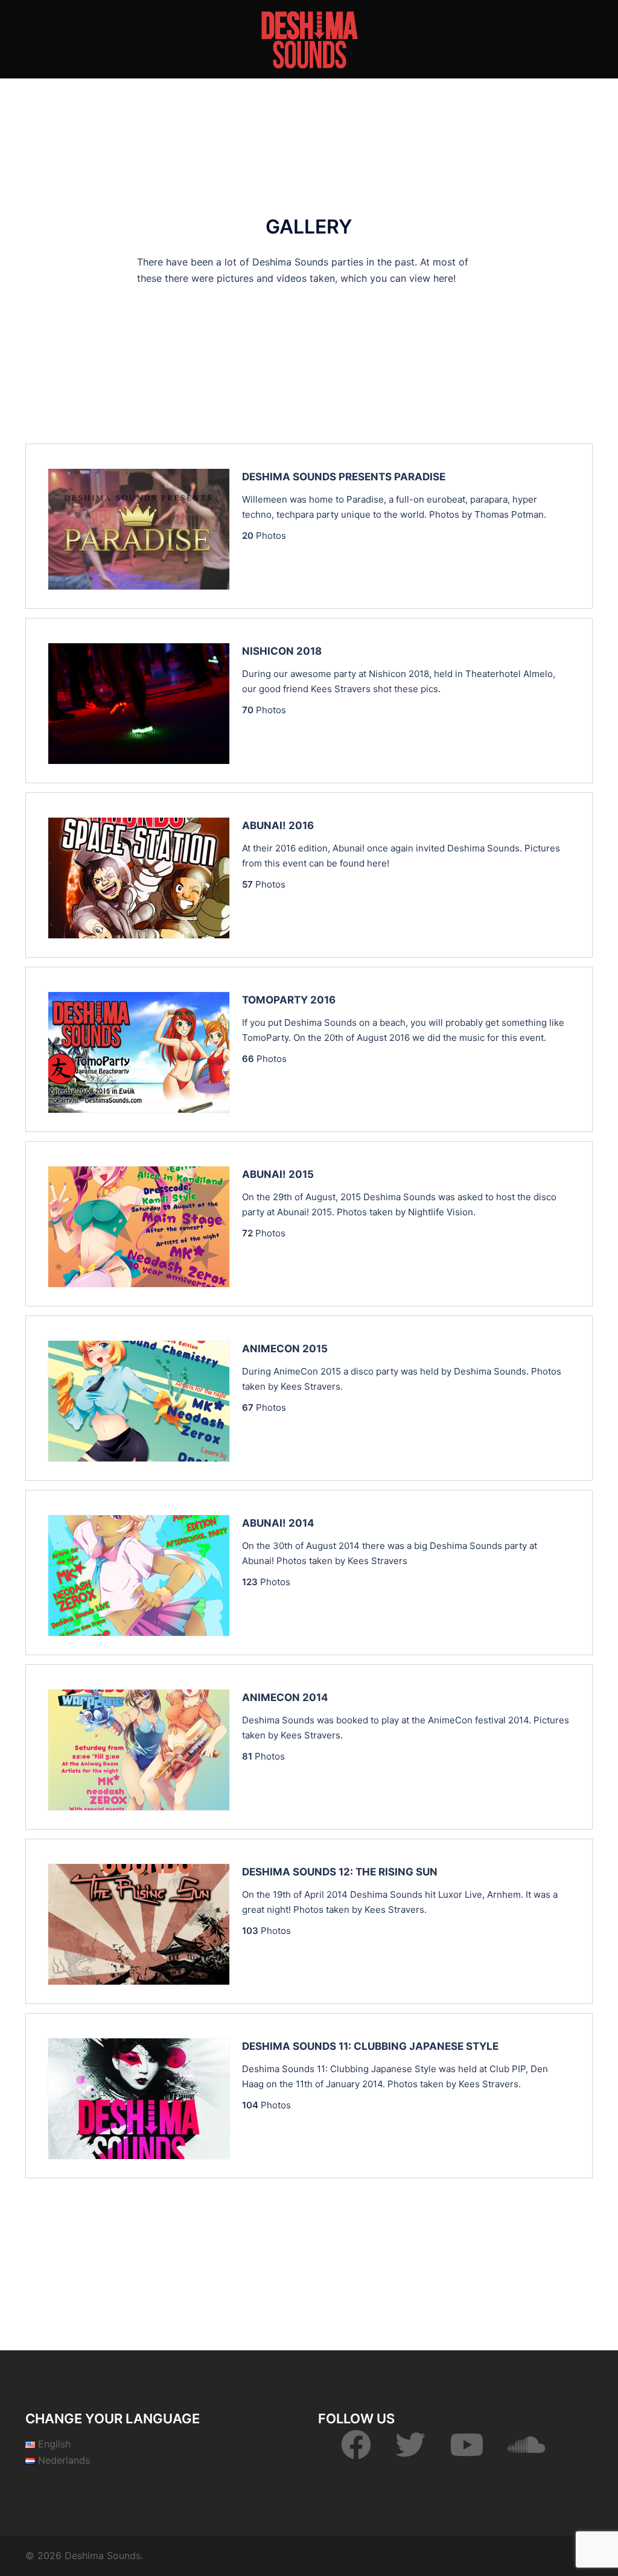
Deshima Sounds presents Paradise (344, 477)
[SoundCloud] (527, 2452)
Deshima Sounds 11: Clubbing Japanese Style (370, 2046)
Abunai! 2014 (278, 1523)
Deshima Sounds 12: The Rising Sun (340, 1872)
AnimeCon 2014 (285, 1697)
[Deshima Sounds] (309, 38)
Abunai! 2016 (278, 825)
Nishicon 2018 (282, 651)
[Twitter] (410, 2452)
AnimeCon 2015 (285, 1349)
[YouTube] (467, 2452)
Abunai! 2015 (278, 1174)
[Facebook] (356, 2452)
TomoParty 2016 (289, 1000)
